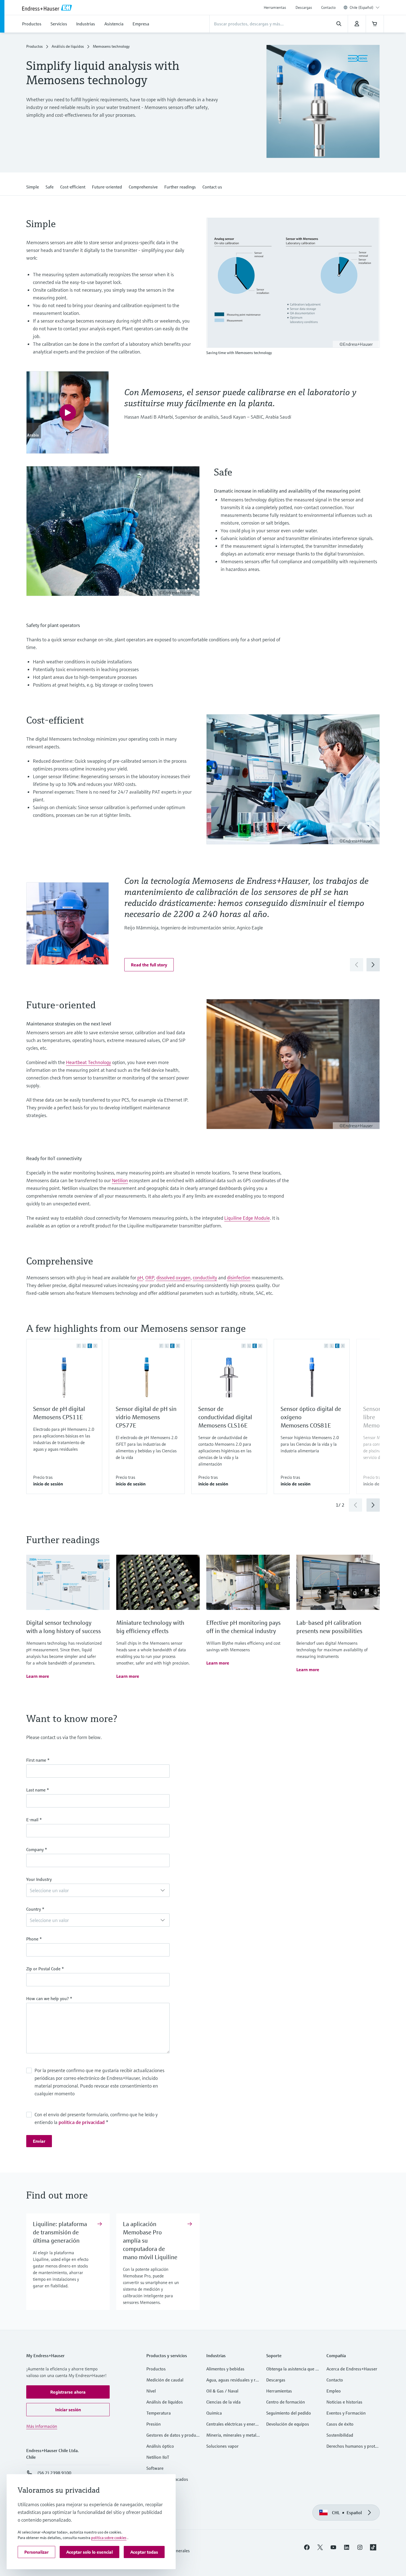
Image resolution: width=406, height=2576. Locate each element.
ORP (150, 1278)
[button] (33, 186)
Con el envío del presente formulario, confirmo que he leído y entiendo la (96, 2118)
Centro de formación (286, 2402)
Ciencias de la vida (223, 2402)
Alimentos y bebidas (225, 2369)
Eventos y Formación (346, 2413)
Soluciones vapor (222, 2446)
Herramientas (275, 7)
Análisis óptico (160, 2446)
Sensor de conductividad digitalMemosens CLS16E (225, 1417)
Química (214, 2413)
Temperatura (159, 2413)
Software (155, 2468)
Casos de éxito (340, 2424)
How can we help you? (49, 1998)
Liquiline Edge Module (247, 1218)
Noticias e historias (344, 2402)
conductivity (205, 1278)
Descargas (304, 7)
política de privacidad (82, 2122)
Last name (38, 1790)
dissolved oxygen (173, 1278)
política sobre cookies (109, 2538)
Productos (35, 46)
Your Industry (39, 1879)
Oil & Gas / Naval (222, 2391)
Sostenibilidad (340, 2435)
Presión (154, 2424)
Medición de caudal (165, 2380)
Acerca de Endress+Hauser (352, 2369)
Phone (34, 1939)
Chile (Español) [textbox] (362, 7)
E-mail (34, 1820)
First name (38, 1760)
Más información (42, 2426)
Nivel (151, 2391)
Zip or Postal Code (45, 1969)
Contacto (328, 7)
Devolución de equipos (288, 2424)
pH (140, 1278)
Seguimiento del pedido (289, 2413)
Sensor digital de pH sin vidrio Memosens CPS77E (146, 1417)
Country (35, 1909)
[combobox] (365, 7)
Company (37, 1849)
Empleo (334, 2391)
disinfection (239, 1278)
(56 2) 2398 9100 (54, 2473)
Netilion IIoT (158, 2457)
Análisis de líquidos (68, 46)
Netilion (120, 1180)
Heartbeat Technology (89, 1062)
